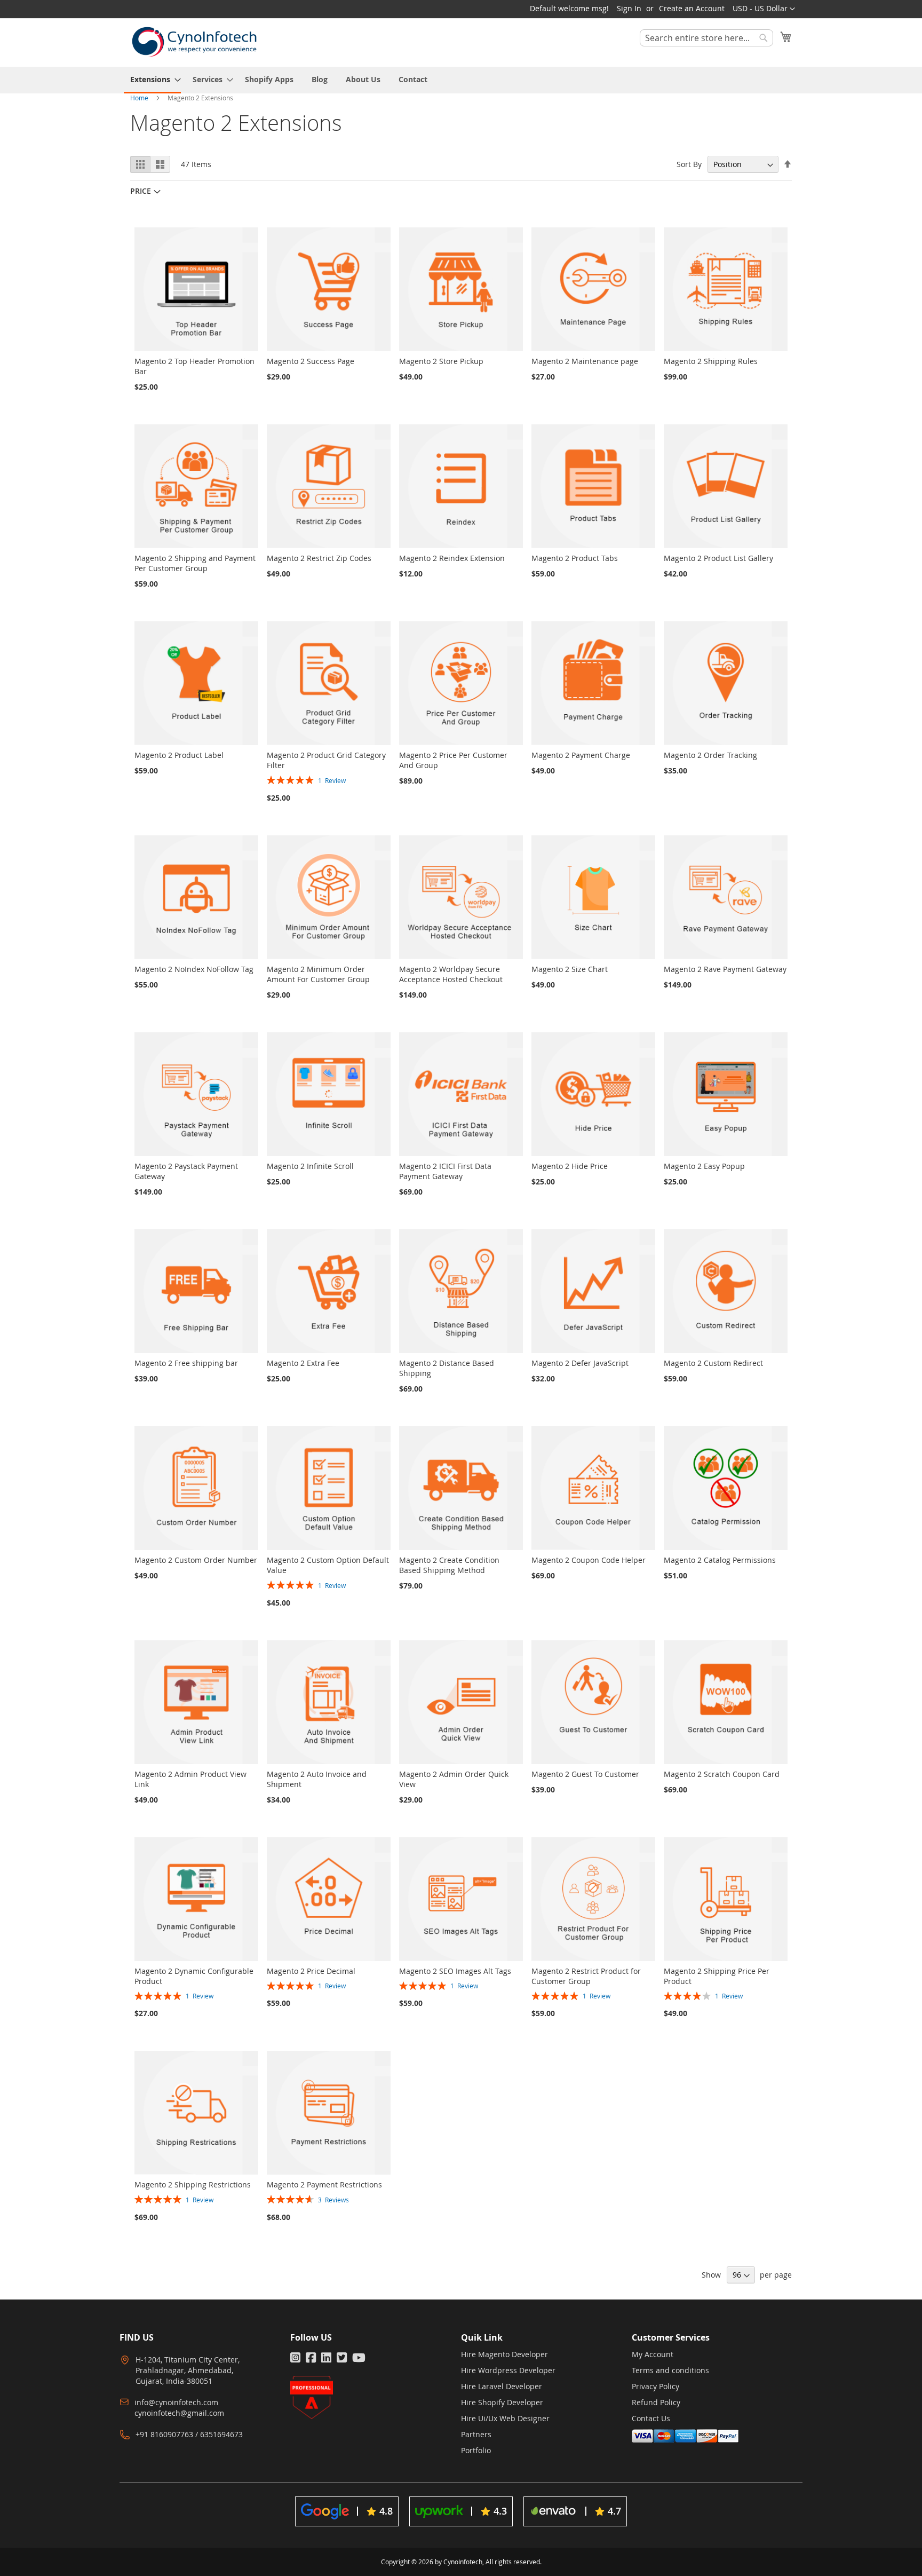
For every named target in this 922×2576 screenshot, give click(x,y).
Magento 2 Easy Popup (704, 1166)
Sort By (689, 164)
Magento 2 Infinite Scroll (310, 1166)
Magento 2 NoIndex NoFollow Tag (194, 969)
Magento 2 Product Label (179, 755)
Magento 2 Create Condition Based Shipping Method (449, 1565)
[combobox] (706, 38)
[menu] (461, 80)
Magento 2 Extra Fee (303, 1363)
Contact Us (651, 2418)
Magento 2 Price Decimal (311, 1971)
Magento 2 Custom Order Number (196, 1560)
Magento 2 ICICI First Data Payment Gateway (445, 1171)
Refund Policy (656, 2402)
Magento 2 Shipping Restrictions (193, 2184)
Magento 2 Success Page (311, 361)
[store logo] (194, 42)
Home (140, 98)
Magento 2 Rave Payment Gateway (725, 969)
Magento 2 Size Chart (570, 969)
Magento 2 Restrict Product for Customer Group (586, 1976)
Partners (476, 2434)
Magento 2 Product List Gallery (718, 558)
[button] (764, 9)
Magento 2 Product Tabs (575, 558)
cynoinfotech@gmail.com (179, 2413)
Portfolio (476, 2450)
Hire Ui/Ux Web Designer (505, 2418)
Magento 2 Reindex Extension (452, 558)
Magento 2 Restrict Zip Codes (319, 558)
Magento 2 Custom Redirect (713, 1363)
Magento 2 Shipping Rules (711, 361)
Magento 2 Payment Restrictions (324, 2184)
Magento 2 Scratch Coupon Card (722, 1774)
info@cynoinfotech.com (176, 2402)
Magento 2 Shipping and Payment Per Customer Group (195, 563)
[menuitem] (152, 80)
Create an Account (692, 8)
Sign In (629, 8)
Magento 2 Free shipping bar (186, 1363)
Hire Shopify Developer (502, 2402)
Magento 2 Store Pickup (441, 361)
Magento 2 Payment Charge (581, 755)
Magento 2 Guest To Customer (585, 1774)
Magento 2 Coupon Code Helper (589, 1560)
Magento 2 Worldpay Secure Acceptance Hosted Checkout (451, 974)
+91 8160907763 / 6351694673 (189, 2434)
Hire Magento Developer (504, 2354)
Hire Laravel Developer (502, 2386)
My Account (653, 2354)
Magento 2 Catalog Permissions (720, 1560)
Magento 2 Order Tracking (710, 755)
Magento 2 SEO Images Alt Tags (455, 1971)
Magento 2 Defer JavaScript (580, 1363)
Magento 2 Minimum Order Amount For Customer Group (318, 974)
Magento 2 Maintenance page (585, 361)
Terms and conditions (670, 2370)
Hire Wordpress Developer (508, 2370)
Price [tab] (141, 191)
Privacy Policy (655, 2386)
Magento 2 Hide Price (570, 1166)
